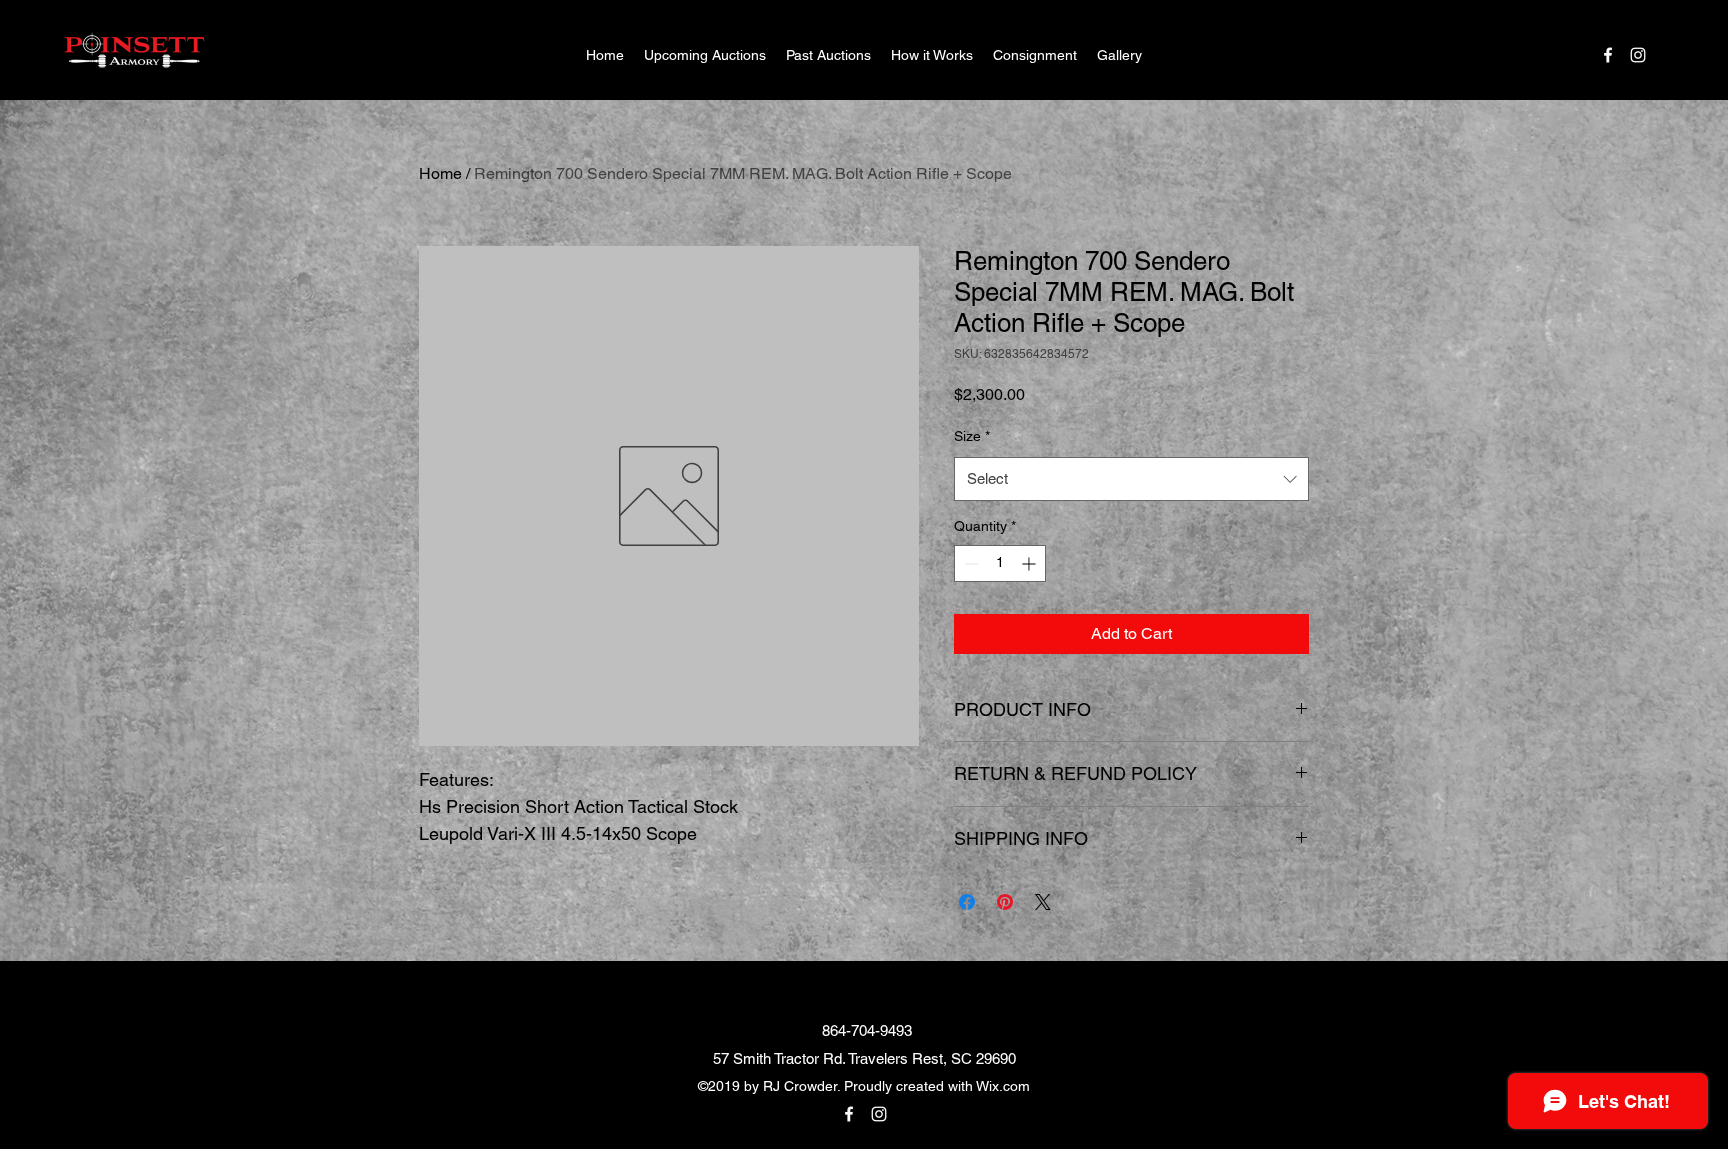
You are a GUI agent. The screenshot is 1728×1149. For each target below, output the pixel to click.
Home (440, 173)
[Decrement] (969, 563)
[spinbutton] (1000, 563)
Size (972, 436)
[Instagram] (1638, 55)
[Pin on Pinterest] (1005, 902)
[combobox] (1131, 479)
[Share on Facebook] (967, 902)
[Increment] (1030, 563)
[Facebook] (1608, 55)
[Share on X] (1043, 902)
